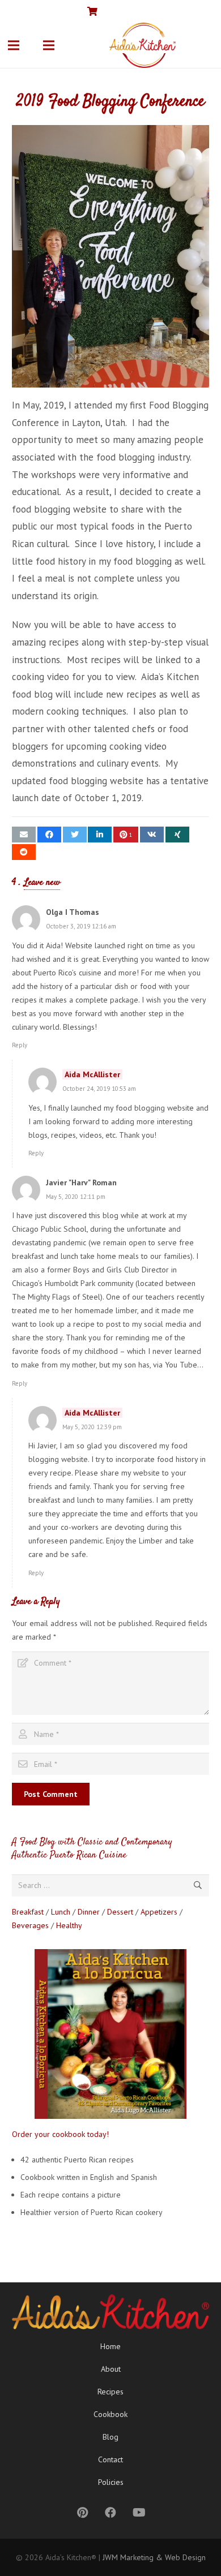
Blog (110, 2437)
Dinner (89, 1912)
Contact (110, 2459)
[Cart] (92, 11)
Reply (20, 1045)
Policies (111, 2482)
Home (110, 2346)
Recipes (110, 2392)
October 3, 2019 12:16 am (81, 926)
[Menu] (14, 45)
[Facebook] (168, 11)
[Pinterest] (204, 11)
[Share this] (49, 835)
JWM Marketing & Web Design (154, 2557)
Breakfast (28, 1912)
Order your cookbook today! (60, 2134)
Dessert (120, 1912)
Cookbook (110, 2414)
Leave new (42, 883)
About (111, 2369)
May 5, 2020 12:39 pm (92, 1427)
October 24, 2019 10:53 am (99, 1089)
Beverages (30, 1925)
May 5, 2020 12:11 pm (76, 1197)
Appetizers (159, 1912)
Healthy (69, 1925)
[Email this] (24, 835)
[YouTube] (186, 11)
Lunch (61, 1912)
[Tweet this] (75, 835)
